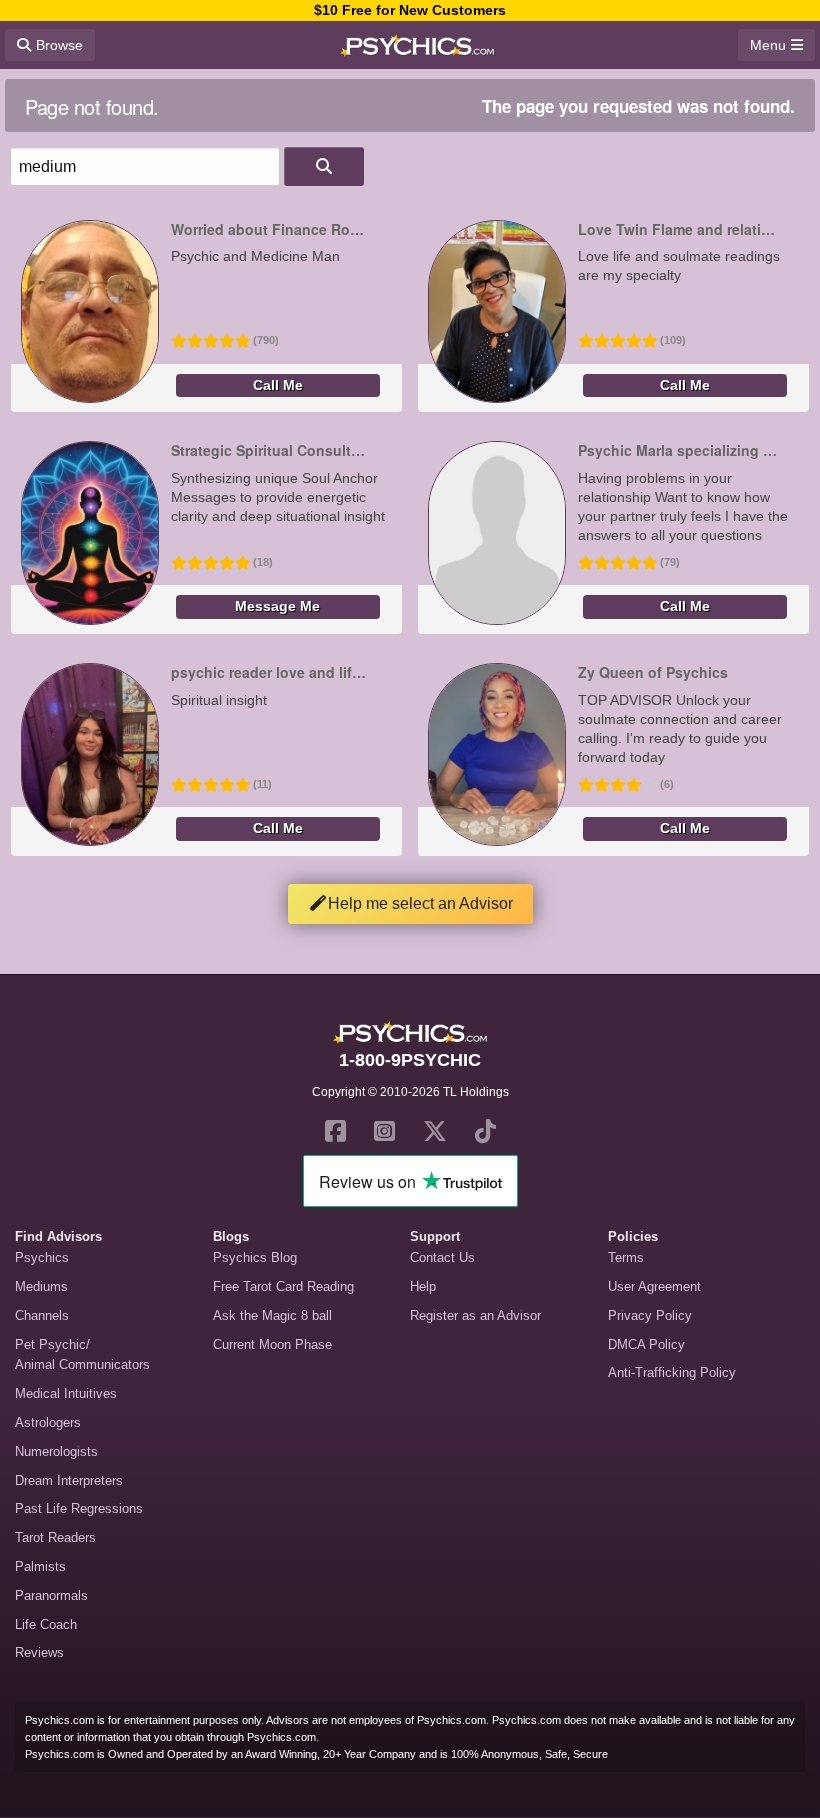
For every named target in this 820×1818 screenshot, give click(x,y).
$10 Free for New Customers (410, 10)
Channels (42, 1315)
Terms (626, 1257)
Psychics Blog (255, 1257)
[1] (324, 166)
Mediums (41, 1286)
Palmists (40, 1566)
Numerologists (56, 1451)
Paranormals (51, 1595)
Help (423, 1286)
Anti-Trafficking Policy (672, 1372)
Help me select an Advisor (420, 903)
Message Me (277, 606)
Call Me (278, 385)
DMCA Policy (646, 1344)
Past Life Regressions (79, 1508)
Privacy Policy (650, 1315)
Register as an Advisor (475, 1315)
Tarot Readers (55, 1537)
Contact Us (442, 1257)
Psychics (42, 1257)
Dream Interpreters (69, 1480)
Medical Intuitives (66, 1393)
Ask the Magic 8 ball (272, 1315)
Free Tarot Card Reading (283, 1286)
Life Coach (46, 1624)
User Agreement (654, 1286)
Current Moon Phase (272, 1344)
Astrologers (48, 1422)
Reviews (39, 1652)
